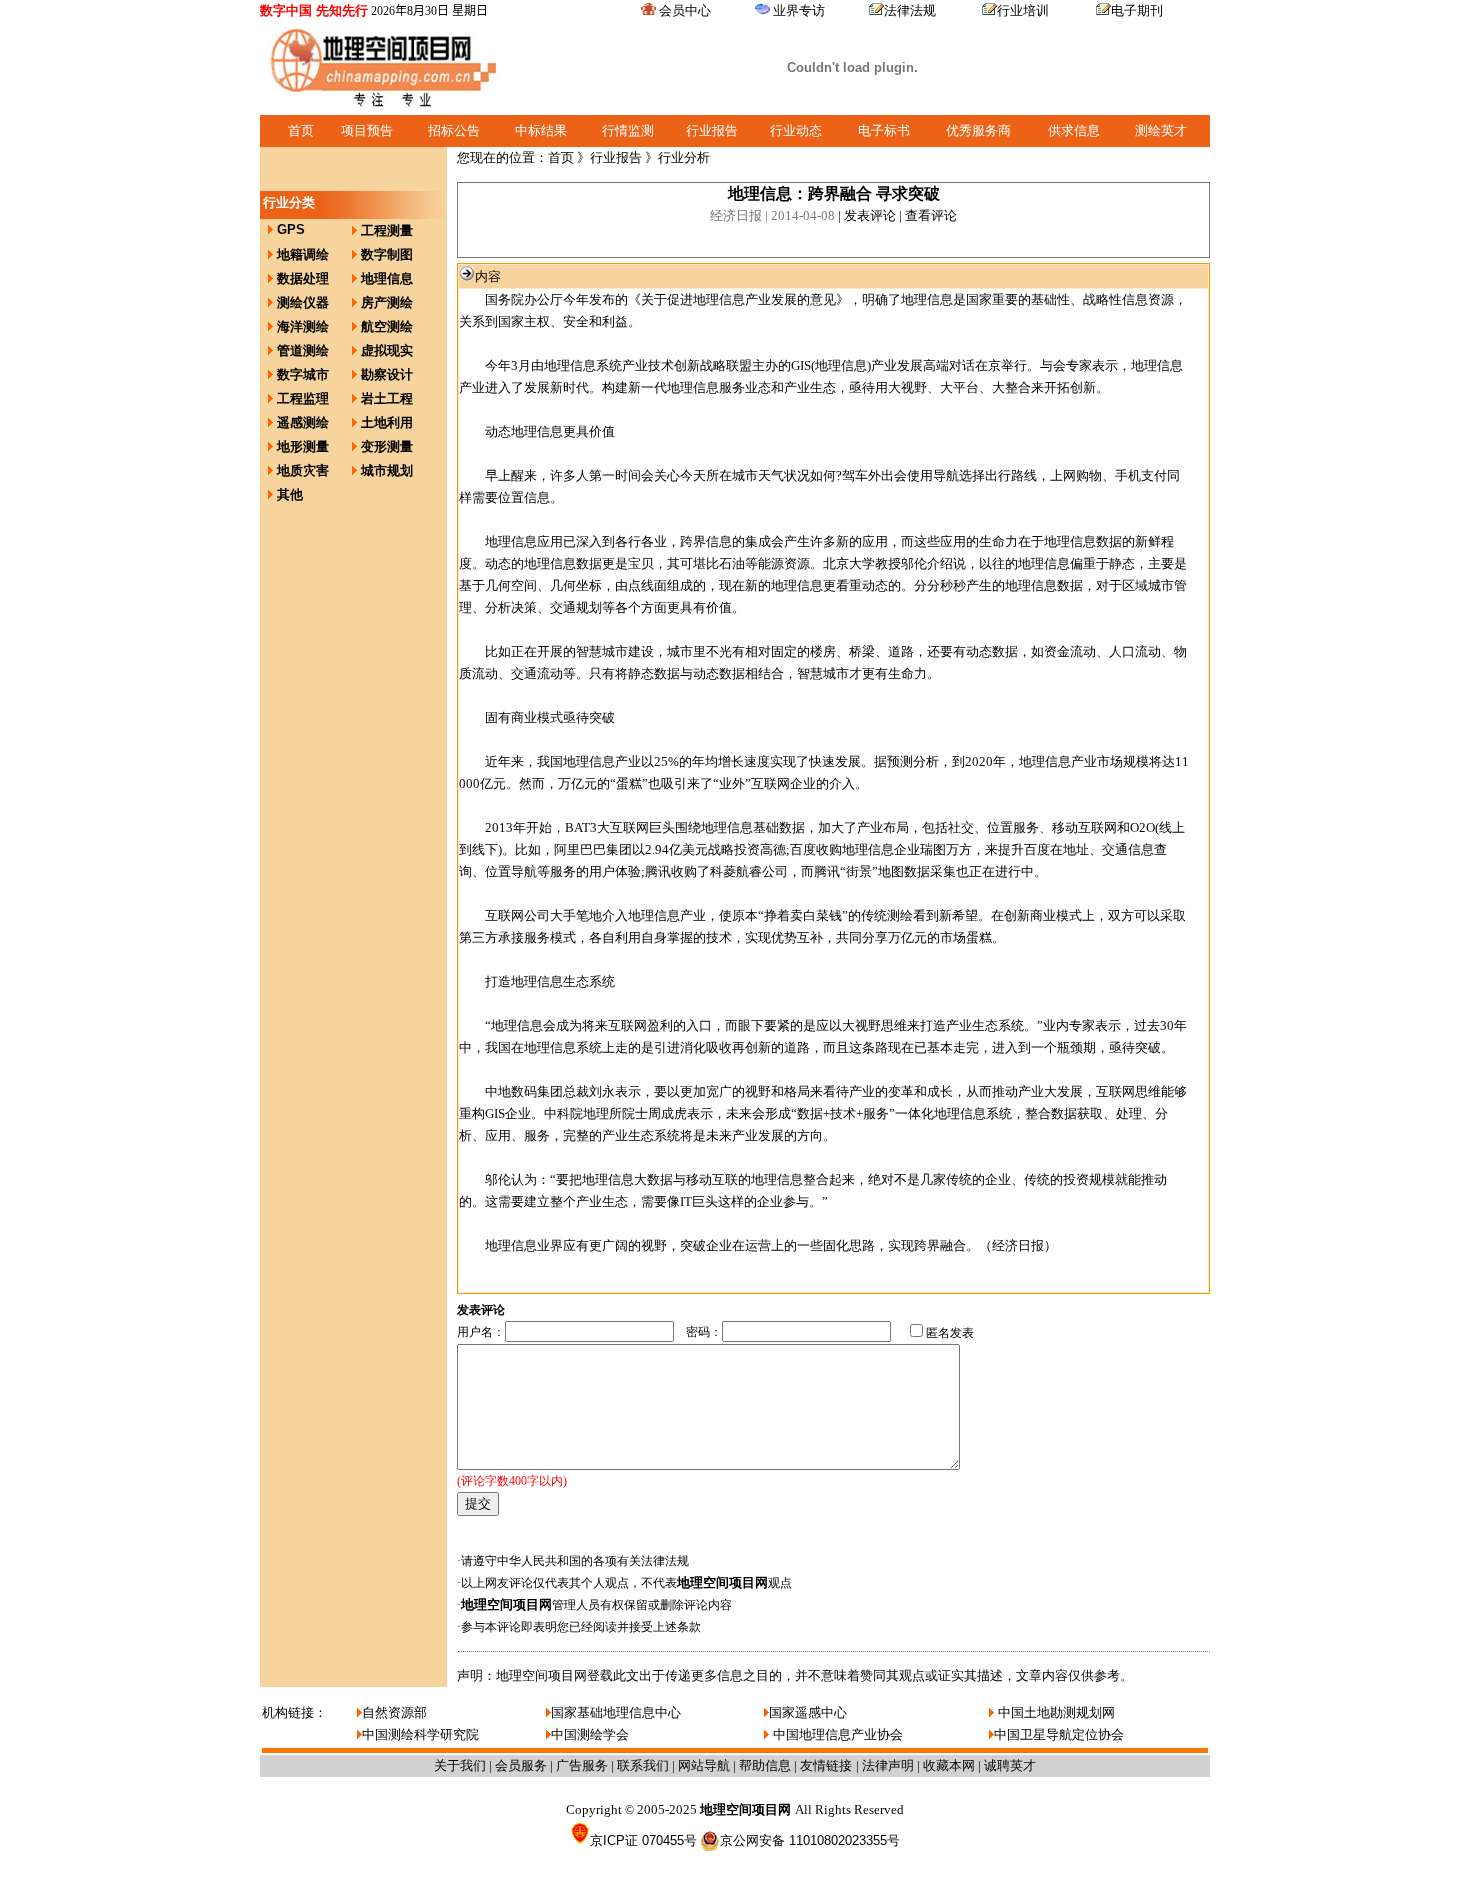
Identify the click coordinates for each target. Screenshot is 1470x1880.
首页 (301, 130)
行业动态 (796, 130)
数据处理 (303, 278)
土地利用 (387, 422)
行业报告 (712, 130)
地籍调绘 (303, 254)
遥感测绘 (303, 422)
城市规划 (387, 470)
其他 (290, 494)
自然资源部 (394, 1712)
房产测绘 (387, 302)
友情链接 (828, 1765)
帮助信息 (765, 1765)
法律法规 (910, 10)
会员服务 (521, 1765)
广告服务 (582, 1765)
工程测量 (387, 230)
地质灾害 (303, 470)
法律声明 (888, 1765)
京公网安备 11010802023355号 (810, 1840)
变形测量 (387, 446)
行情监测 (628, 130)
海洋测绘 (303, 326)
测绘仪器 (303, 302)
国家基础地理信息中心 (616, 1712)
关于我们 (460, 1765)
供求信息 (1074, 130)
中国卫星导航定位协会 (1059, 1734)
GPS (291, 229)
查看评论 (931, 215)
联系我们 (643, 1765)
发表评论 (870, 215)
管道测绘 (303, 350)
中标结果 (541, 130)
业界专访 (799, 10)
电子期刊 (1137, 10)
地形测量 (303, 446)
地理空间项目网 (722, 1582)
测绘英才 (1161, 130)
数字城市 (303, 374)
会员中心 (685, 10)
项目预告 (367, 130)
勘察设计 (387, 374)
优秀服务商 (978, 130)
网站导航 (704, 1765)
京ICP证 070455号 (643, 1840)
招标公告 (454, 130)
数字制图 (387, 254)
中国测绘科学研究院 (420, 1734)
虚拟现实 (387, 350)
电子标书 (884, 130)
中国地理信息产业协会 (836, 1734)
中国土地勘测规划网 (1054, 1712)
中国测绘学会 (590, 1734)
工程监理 (303, 398)
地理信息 (387, 278)
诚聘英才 (1010, 1765)
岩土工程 (387, 398)
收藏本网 (949, 1765)
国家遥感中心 (808, 1712)
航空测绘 (387, 326)
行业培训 (1023, 10)
